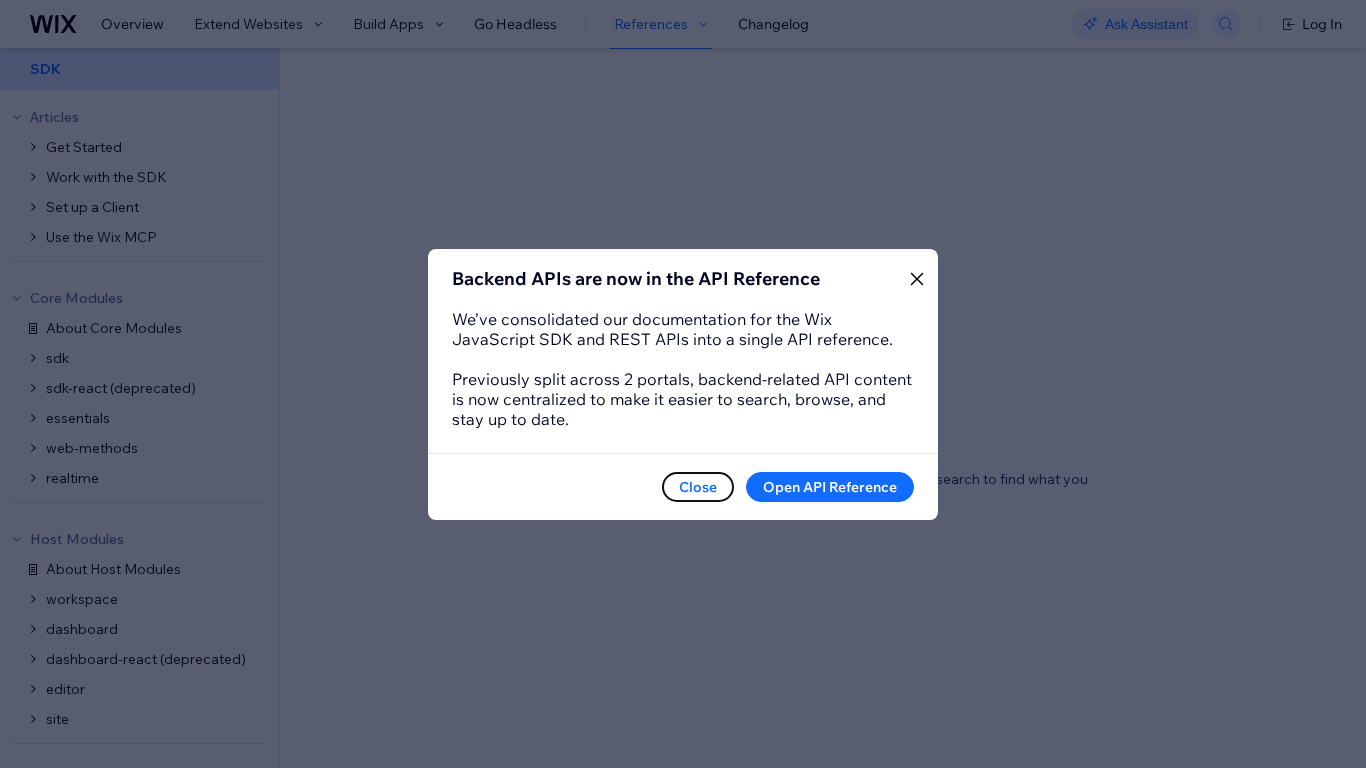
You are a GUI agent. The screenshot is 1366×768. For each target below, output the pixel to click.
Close (698, 487)
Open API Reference (830, 487)
